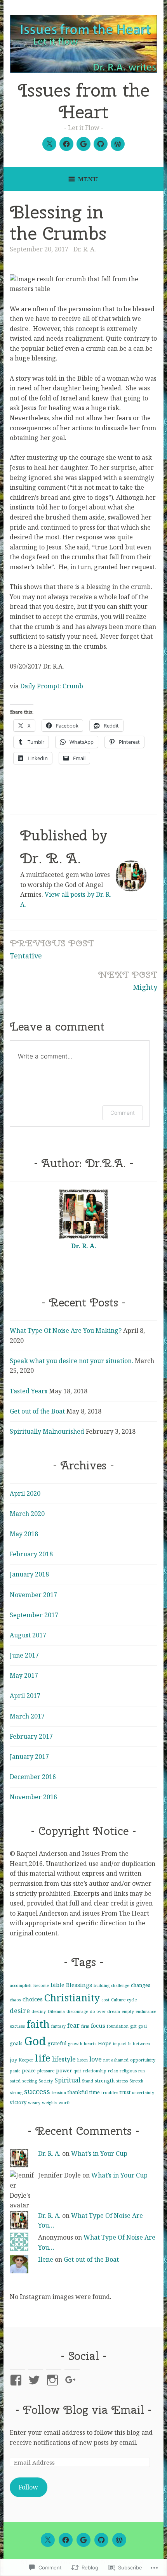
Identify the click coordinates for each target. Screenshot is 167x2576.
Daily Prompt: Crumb (52, 686)
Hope (105, 2043)
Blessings (79, 1985)
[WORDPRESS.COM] (119, 2540)
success (37, 2091)
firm (85, 2026)
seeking (30, 2081)
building (102, 1985)
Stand (88, 2081)
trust (125, 2092)
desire (20, 2010)
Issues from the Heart (84, 101)
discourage (77, 2011)
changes (141, 1985)
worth (65, 2103)
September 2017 (34, 1615)
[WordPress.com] (118, 144)
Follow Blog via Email (83, 2410)
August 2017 (28, 1635)
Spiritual (67, 2080)
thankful (78, 2092)
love (96, 2059)
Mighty (128, 980)
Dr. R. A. (85, 249)
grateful (57, 2043)
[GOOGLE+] (83, 2540)
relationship (95, 2071)
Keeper (26, 2060)
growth (75, 2044)
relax (113, 2071)
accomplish (21, 1985)
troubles (110, 2093)
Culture (118, 2000)
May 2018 (24, 1534)
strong (16, 2093)
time (95, 2092)
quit (77, 2071)
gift (133, 2026)
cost (105, 2000)
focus (98, 2025)
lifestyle (64, 2059)
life (43, 2058)
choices (33, 1999)
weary (34, 2103)
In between (139, 2044)
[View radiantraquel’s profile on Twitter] (36, 2380)
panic (15, 2071)
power (64, 2070)
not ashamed (116, 2060)
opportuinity (143, 2060)
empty (128, 2011)
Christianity (72, 1998)
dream (114, 2011)
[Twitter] (49, 144)
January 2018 (29, 1574)
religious (128, 2071)
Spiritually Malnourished (47, 1431)
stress (122, 2081)
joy (13, 2060)
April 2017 (25, 1696)
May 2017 (24, 1675)
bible (57, 1985)
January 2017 (29, 1757)
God (35, 2041)
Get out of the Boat (37, 1411)
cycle (132, 2000)
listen (83, 2060)
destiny (39, 2011)
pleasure (46, 2071)
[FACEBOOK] (66, 2540)
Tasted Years (29, 1391)
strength (105, 2081)
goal (143, 2026)
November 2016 (33, 1797)
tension (59, 2093)
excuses (17, 2026)
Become (41, 1985)
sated (15, 2081)
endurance (146, 2011)
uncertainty (143, 2093)
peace (29, 2070)
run (142, 2071)
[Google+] (83, 144)
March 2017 (27, 1716)
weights (50, 2103)
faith (38, 2024)
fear (73, 2025)
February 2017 (31, 1736)
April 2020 (25, 1493)
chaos (15, 2000)
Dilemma (56, 2011)
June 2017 (24, 1655)
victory (18, 2102)
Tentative (52, 948)
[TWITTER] (48, 2540)
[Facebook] (66, 144)
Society (46, 2081)
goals (16, 2043)
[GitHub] (101, 144)
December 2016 (33, 1777)
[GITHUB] (101, 2540)
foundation (118, 2026)
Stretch (136, 2081)
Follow (28, 2487)
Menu (88, 179)
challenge (120, 1985)
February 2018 (31, 1554)
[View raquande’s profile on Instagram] (54, 2380)
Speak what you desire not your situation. (71, 1361)
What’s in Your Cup (99, 2153)
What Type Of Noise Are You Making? (66, 1330)
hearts (90, 2044)
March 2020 (27, 1514)
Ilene (46, 2259)
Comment (123, 1113)
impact (120, 2044)
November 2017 (33, 1595)
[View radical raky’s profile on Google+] (72, 2380)
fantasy (58, 2026)
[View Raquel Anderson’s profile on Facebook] (17, 2380)
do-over (98, 2011)
